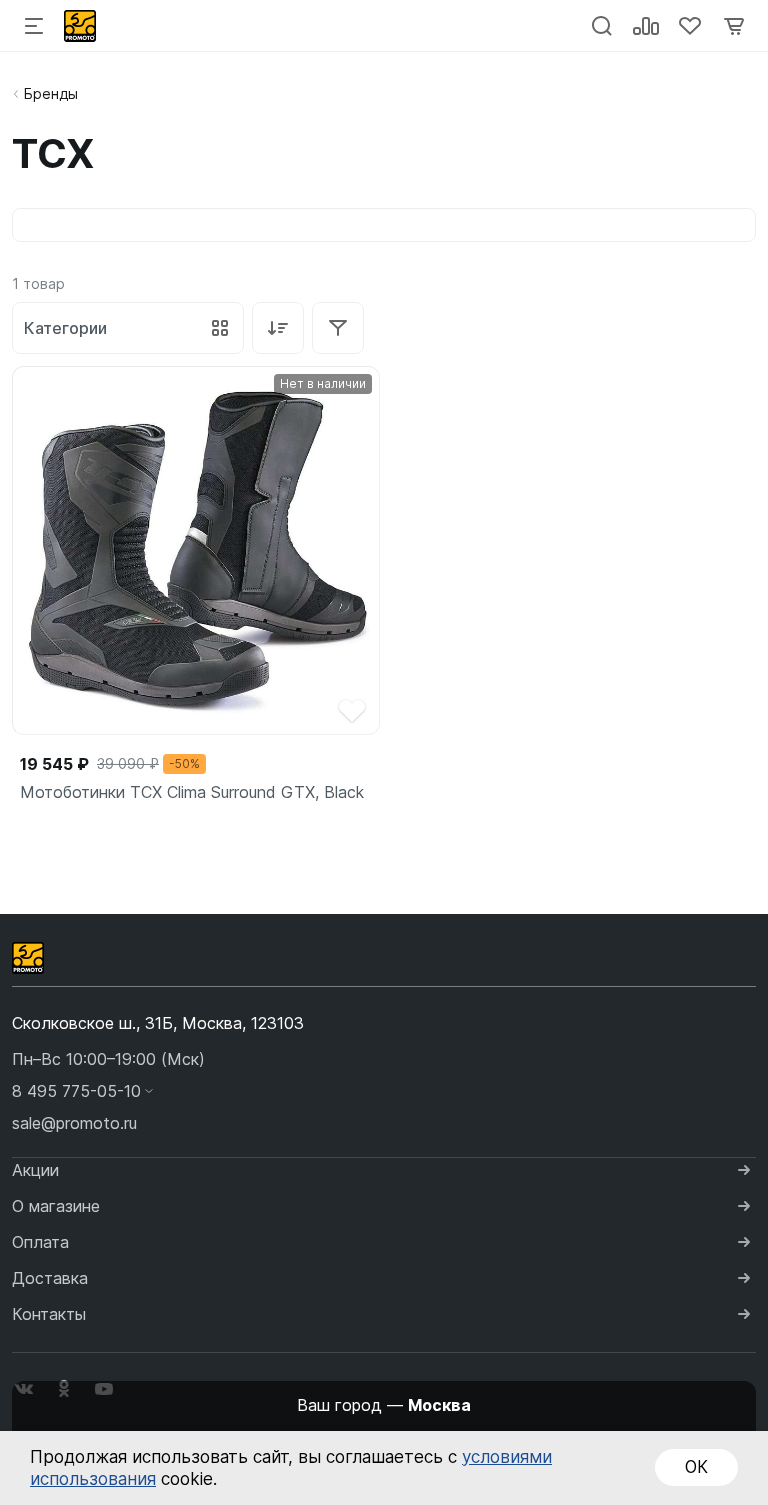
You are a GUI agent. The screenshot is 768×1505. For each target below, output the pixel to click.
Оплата (40, 1242)
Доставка (50, 1278)
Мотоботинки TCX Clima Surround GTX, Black (192, 792)
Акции (35, 1170)
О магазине (56, 1206)
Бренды (51, 93)
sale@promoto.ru (74, 1123)
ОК (696, 1467)
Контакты (49, 1314)
